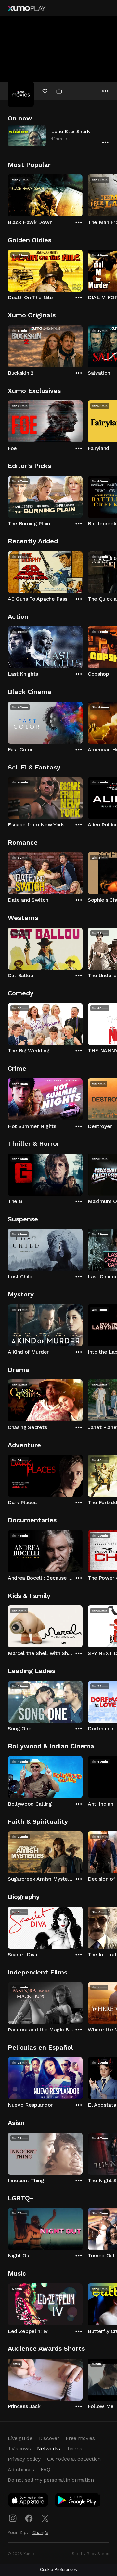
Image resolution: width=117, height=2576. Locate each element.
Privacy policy (24, 2459)
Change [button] (40, 2532)
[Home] (27, 8)
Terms (74, 2449)
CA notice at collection (74, 2459)
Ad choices (21, 2469)
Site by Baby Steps (91, 2554)
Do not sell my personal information (51, 2480)
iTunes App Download (28, 2501)
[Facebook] (29, 2518)
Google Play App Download (78, 2501)
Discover (49, 2438)
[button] (58, 136)
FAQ (45, 2469)
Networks (48, 2449)
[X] (45, 2518)
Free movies (80, 2438)
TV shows (19, 2449)
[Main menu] (105, 8)
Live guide (20, 2438)
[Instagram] (13, 2518)
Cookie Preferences (58, 2570)
